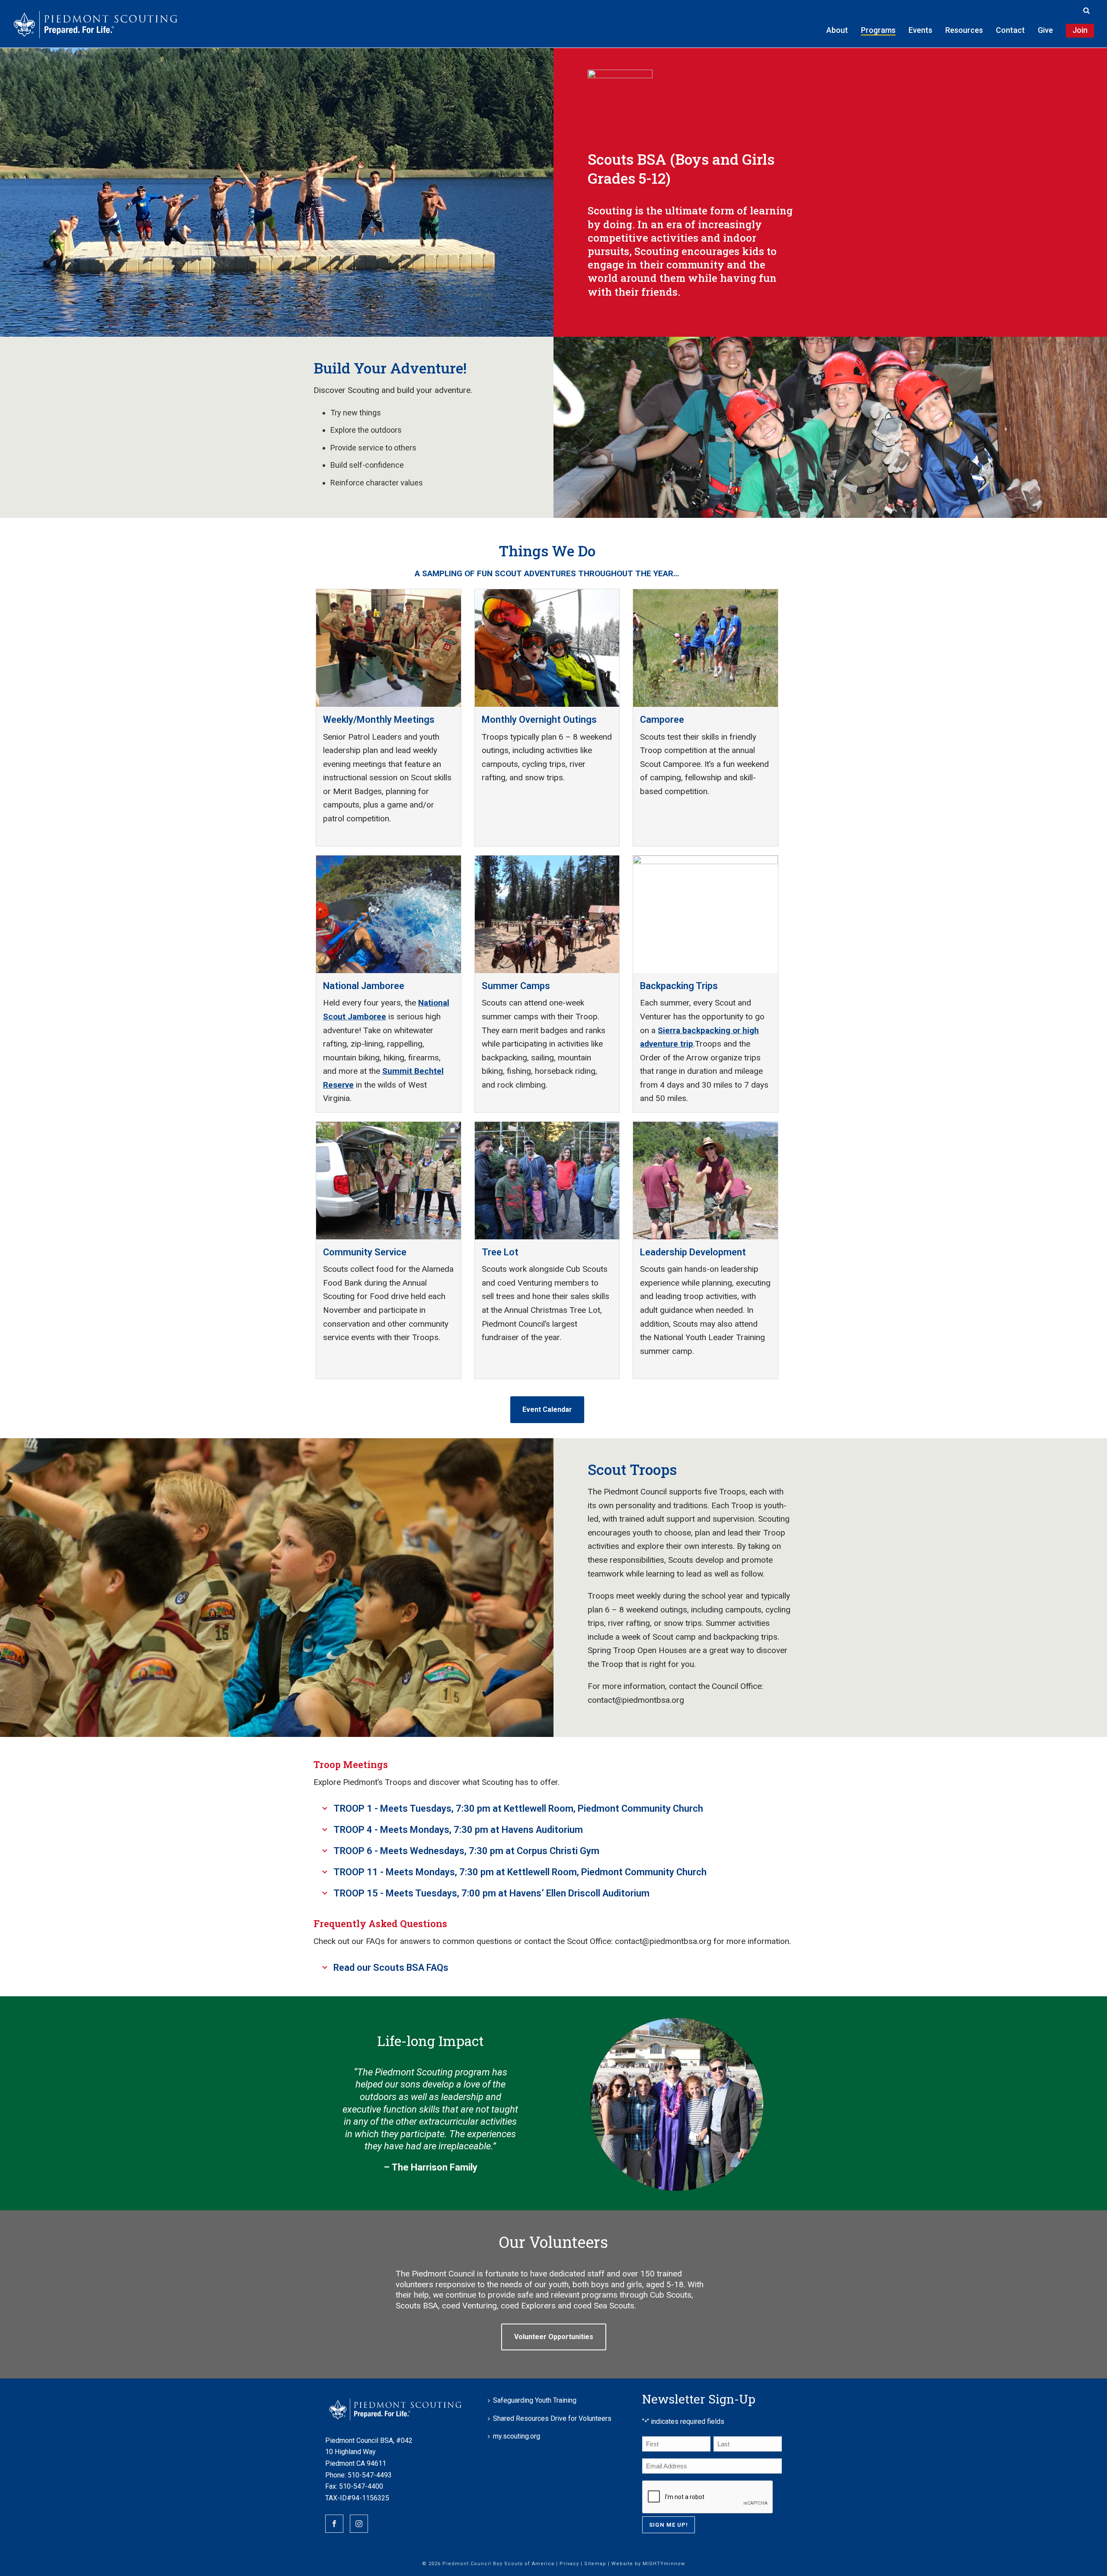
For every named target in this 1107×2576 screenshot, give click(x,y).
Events (920, 30)
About (837, 30)
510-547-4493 (370, 2475)
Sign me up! (669, 2525)
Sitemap (595, 2564)
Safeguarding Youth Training (535, 2400)
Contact (1010, 30)
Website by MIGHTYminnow (648, 2564)
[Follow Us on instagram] (359, 2524)
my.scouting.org (517, 2436)
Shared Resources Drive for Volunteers (552, 2418)
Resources (964, 30)
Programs (878, 30)
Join (1080, 30)
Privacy (569, 2564)
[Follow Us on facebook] (334, 2524)
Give (1045, 30)
